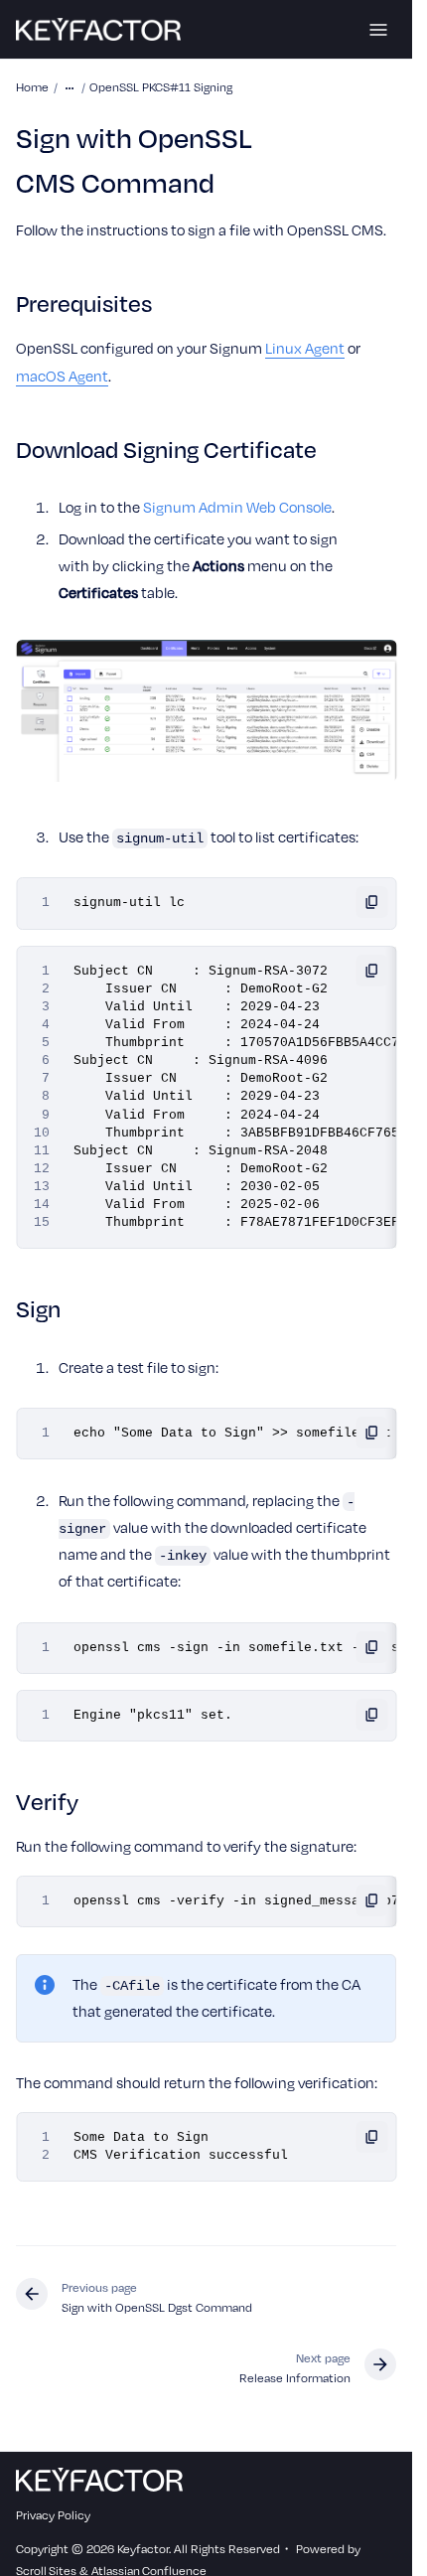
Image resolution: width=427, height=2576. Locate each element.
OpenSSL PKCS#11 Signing (161, 86)
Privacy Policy (53, 2514)
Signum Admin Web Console (237, 507)
